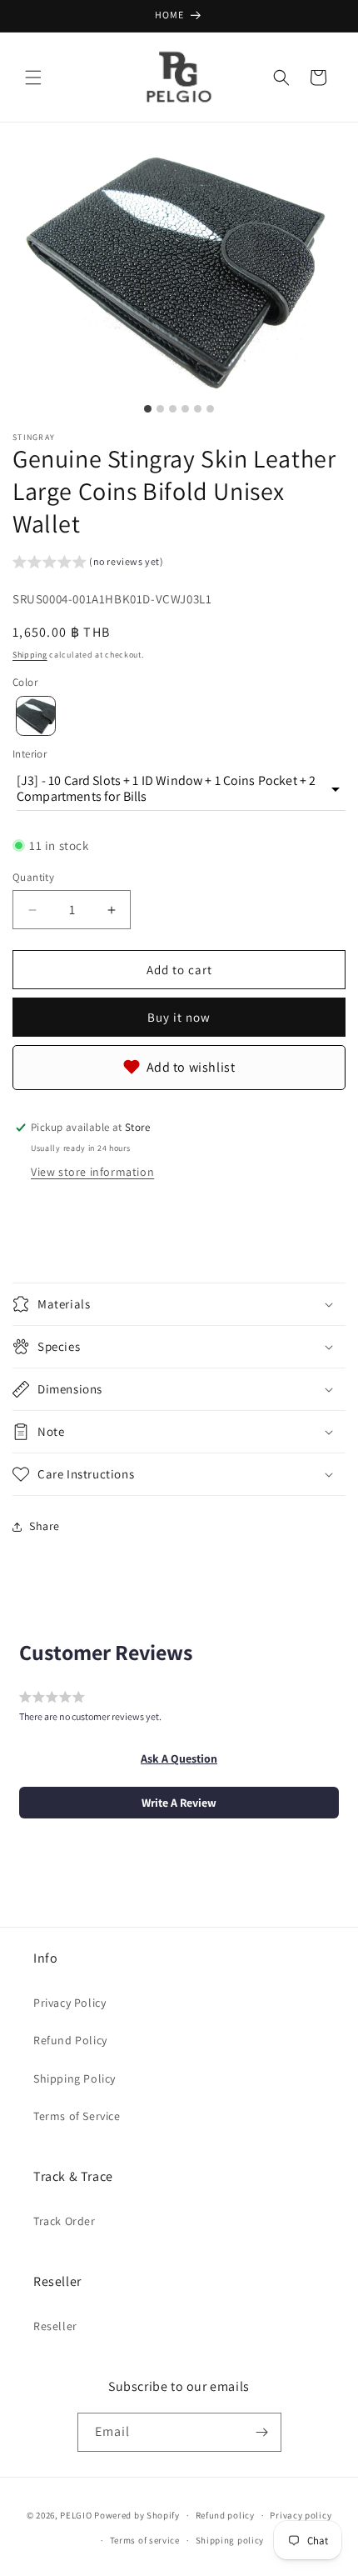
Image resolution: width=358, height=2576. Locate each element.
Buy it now (179, 1017)
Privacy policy (301, 2515)
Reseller (55, 2326)
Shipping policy (230, 2540)
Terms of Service (77, 2116)
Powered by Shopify (137, 2515)
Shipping (30, 655)
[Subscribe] (262, 2432)
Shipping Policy (75, 2078)
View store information (92, 1172)
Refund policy (225, 2515)
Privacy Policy (70, 2003)
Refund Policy (70, 2040)
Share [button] (45, 1526)
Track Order (65, 2221)
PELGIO (76, 2515)
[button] (33, 78)
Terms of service (145, 2540)
